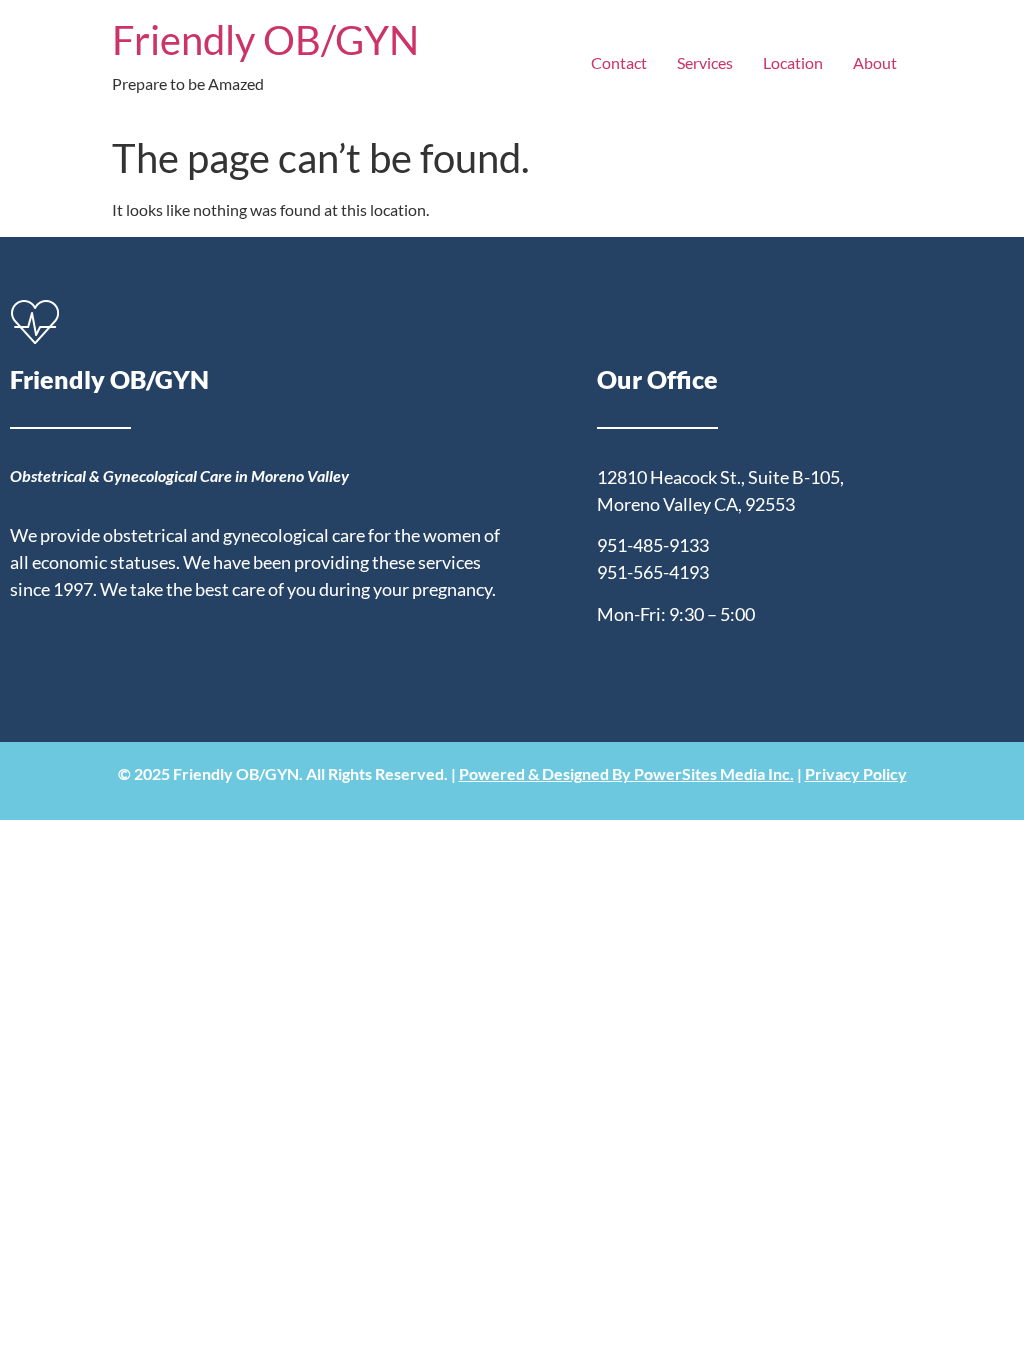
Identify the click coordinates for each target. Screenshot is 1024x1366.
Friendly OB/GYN (265, 40)
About (875, 62)
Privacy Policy (856, 773)
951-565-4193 (653, 572)
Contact (619, 62)
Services (705, 62)
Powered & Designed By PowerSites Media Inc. (626, 773)
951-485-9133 (653, 545)
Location (793, 62)
